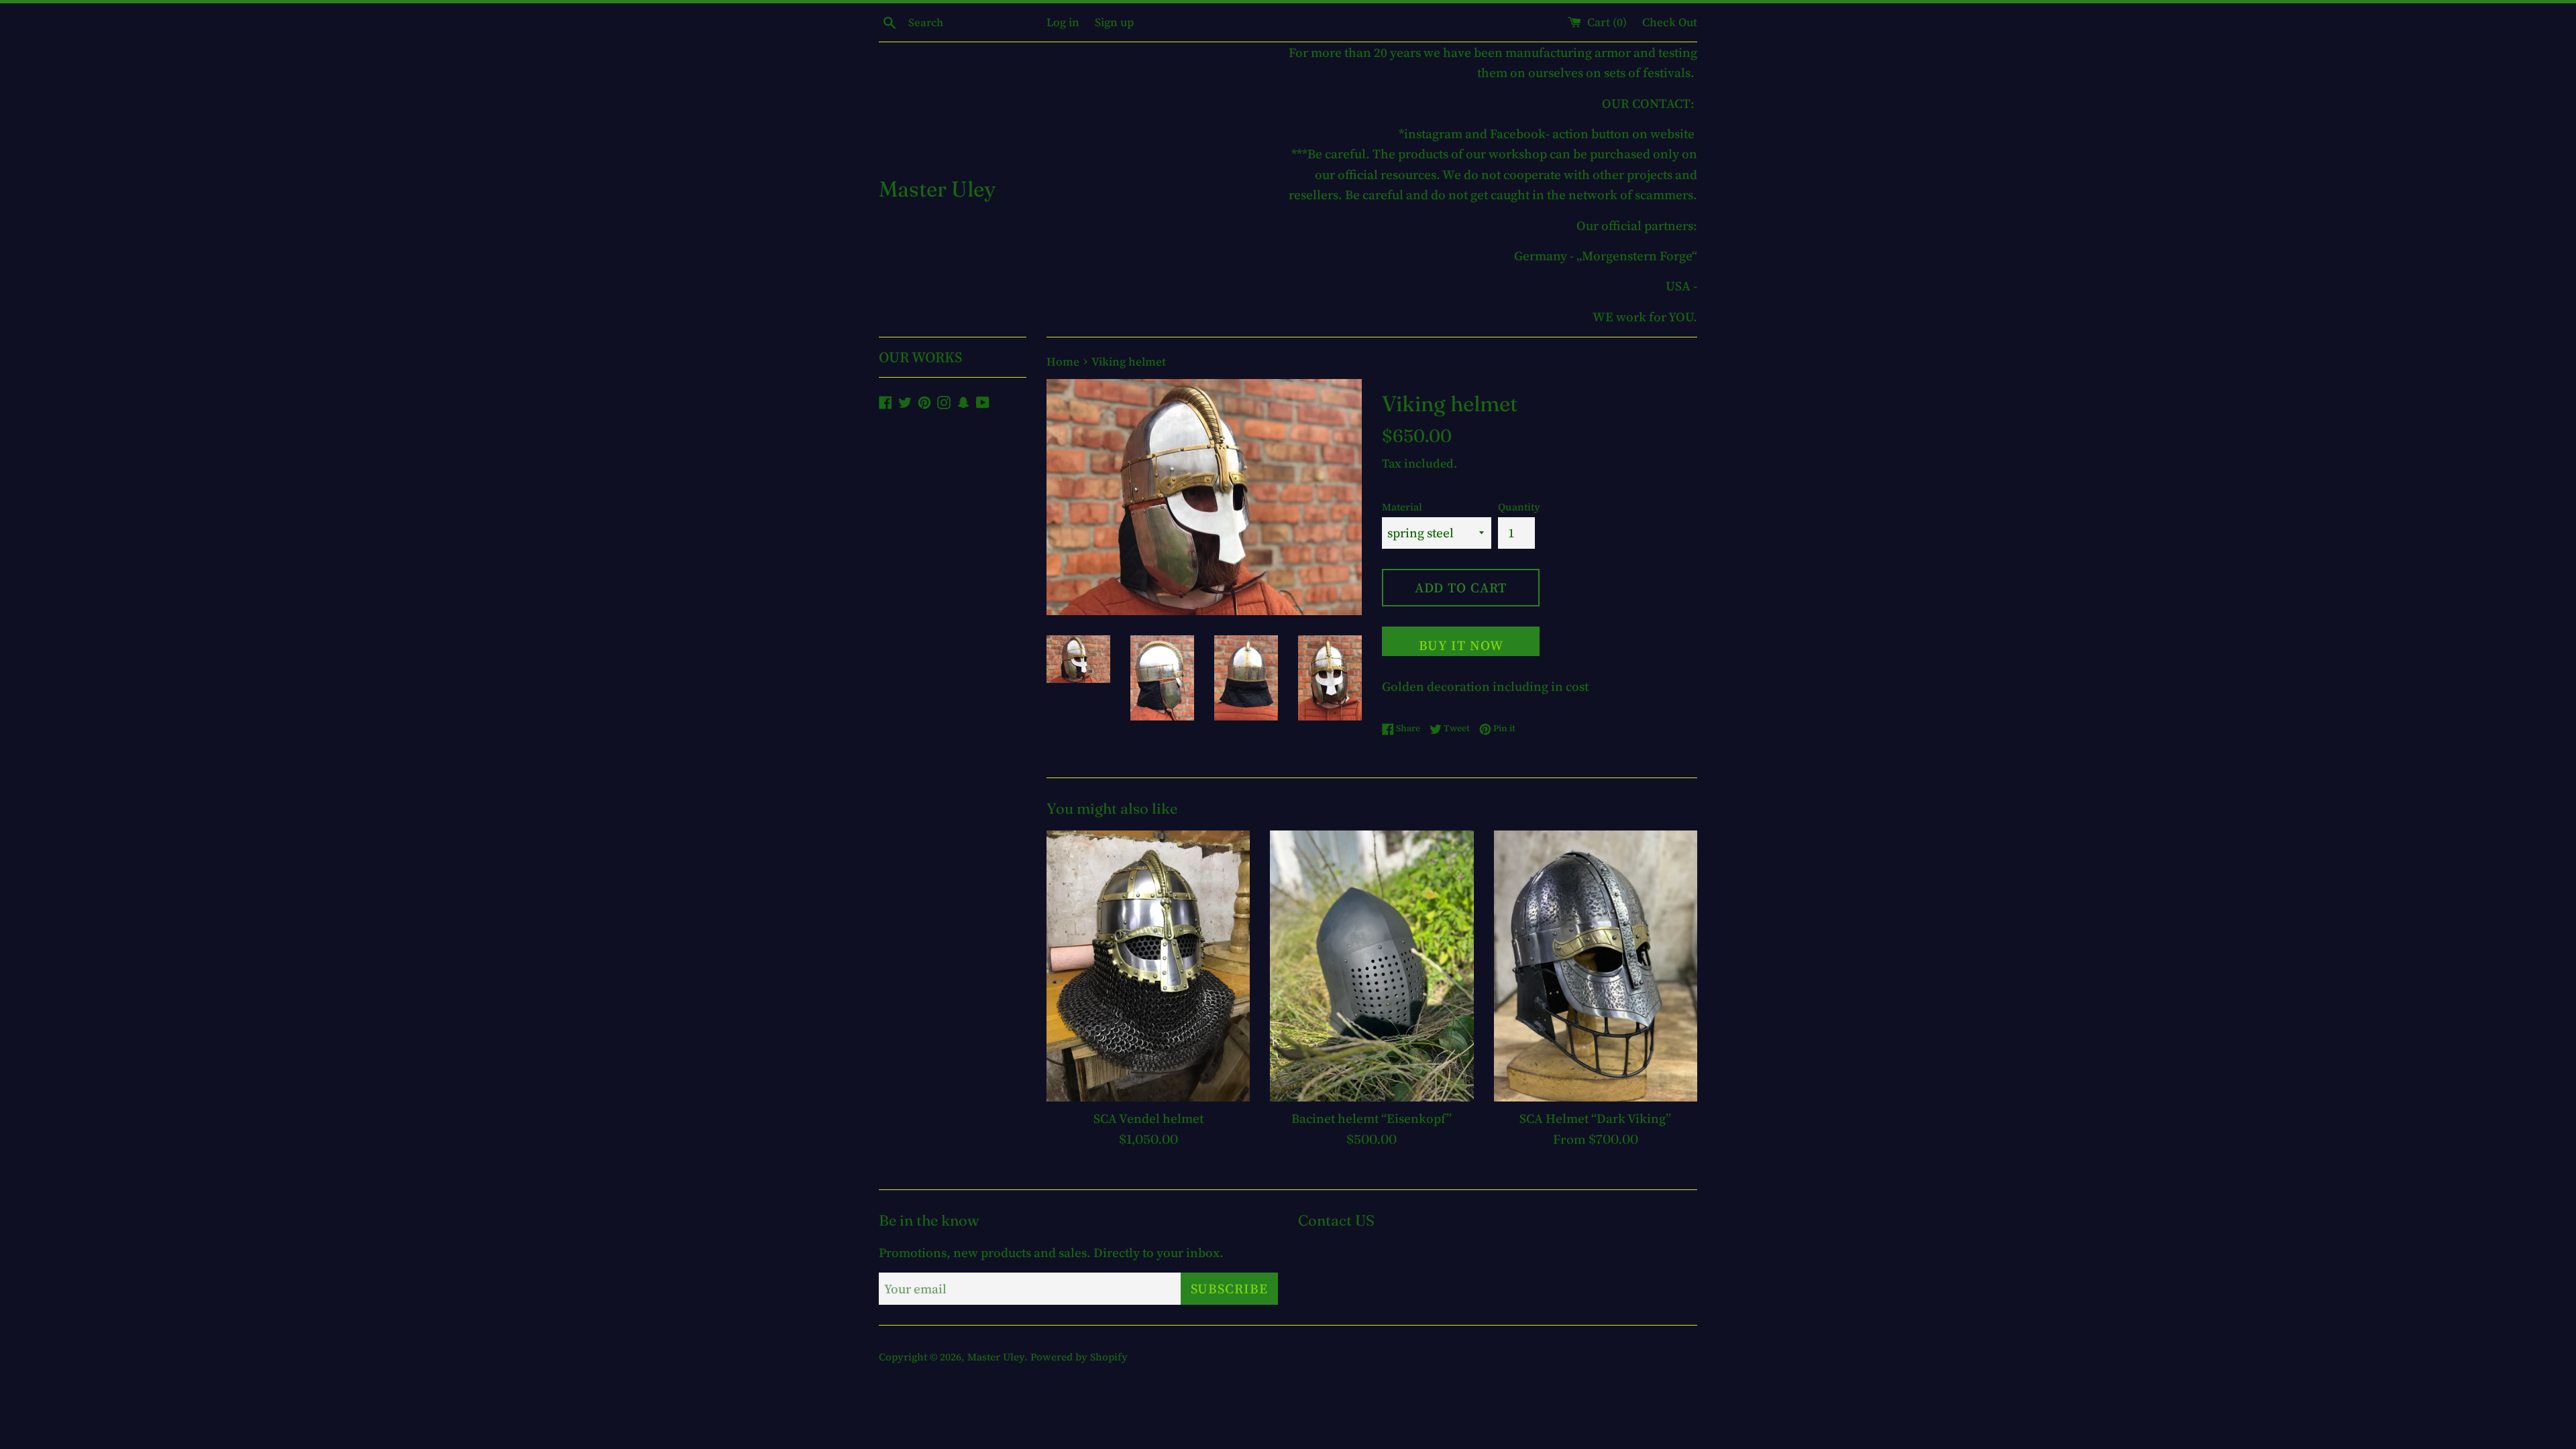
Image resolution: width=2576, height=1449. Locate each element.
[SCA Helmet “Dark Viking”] (1596, 966)
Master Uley (937, 189)
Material (1402, 507)
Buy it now (1461, 645)
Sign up (1114, 22)
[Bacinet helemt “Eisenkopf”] (1372, 966)
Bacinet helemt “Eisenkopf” (1372, 1118)
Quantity (1519, 507)
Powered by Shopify (1079, 1357)
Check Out (1670, 22)
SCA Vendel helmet (1148, 1118)
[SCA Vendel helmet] (1148, 966)
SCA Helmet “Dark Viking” (1595, 1118)
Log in (1063, 22)
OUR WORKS (920, 357)
